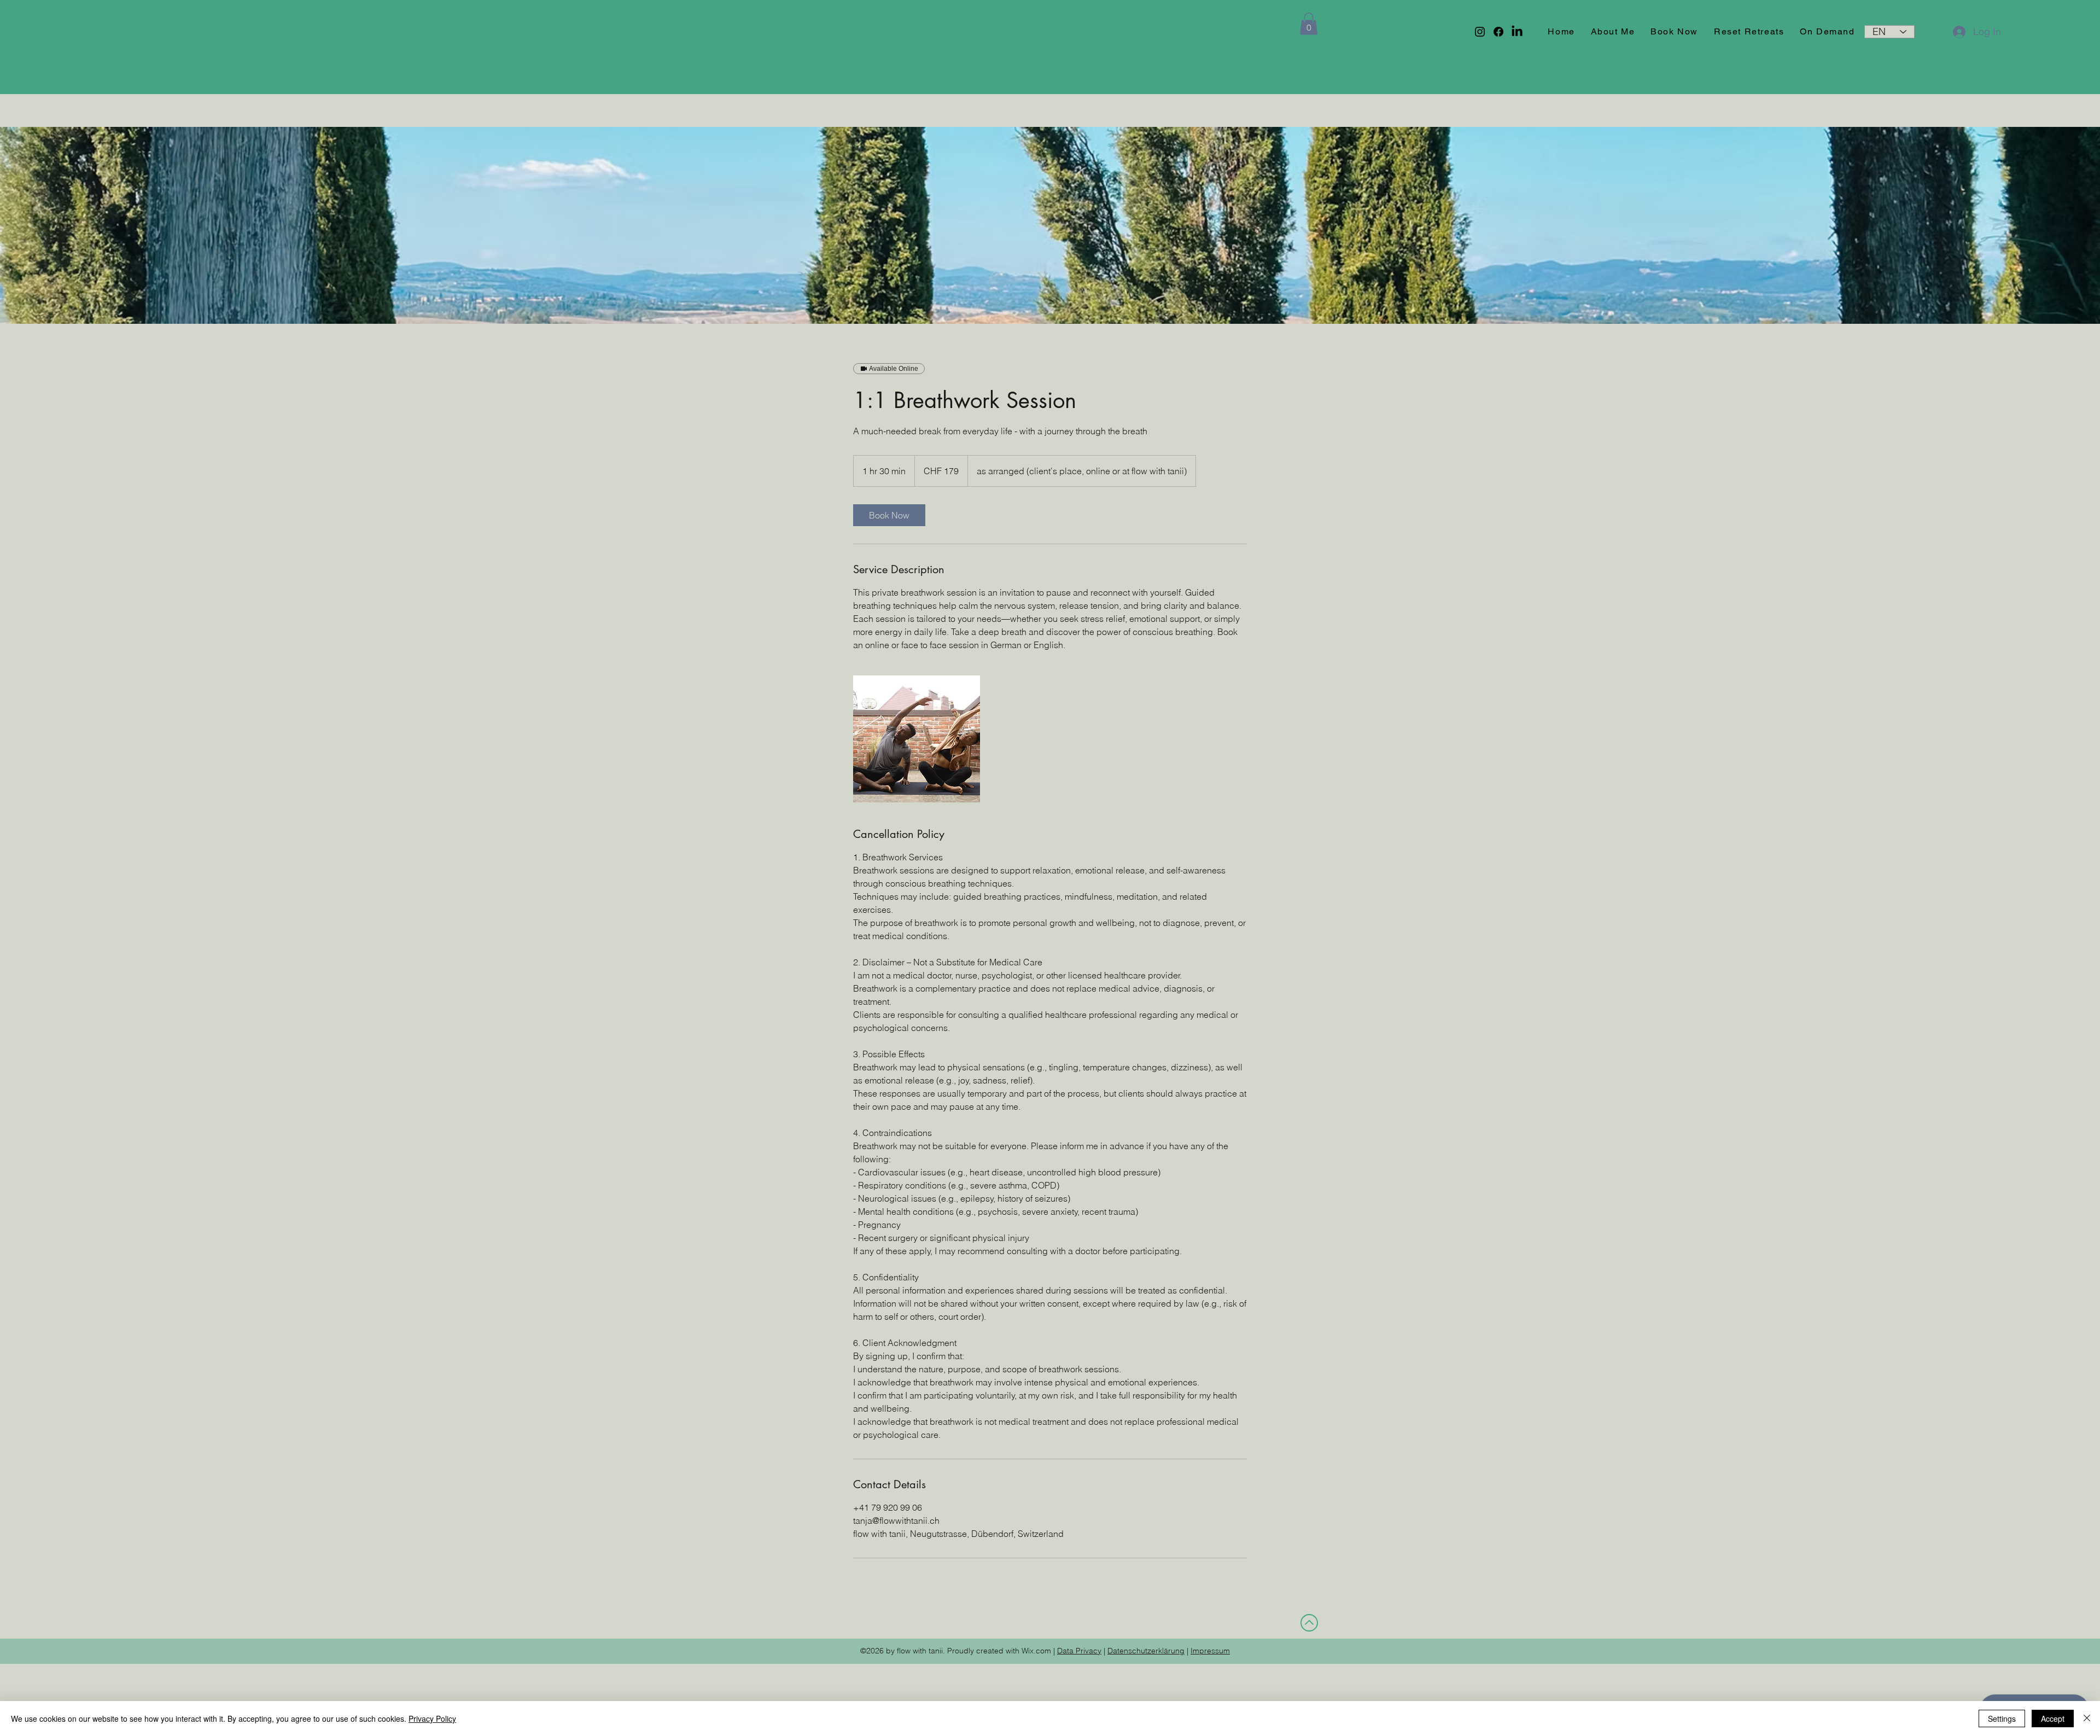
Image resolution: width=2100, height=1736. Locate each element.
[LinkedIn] (1517, 32)
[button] (1309, 24)
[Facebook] (1498, 32)
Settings (2002, 1718)
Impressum (1210, 1651)
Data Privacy (1079, 1651)
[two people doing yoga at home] (917, 739)
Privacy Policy (432, 1718)
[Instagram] (1480, 32)
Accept (2053, 1718)
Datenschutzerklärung (1146, 1651)
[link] (889, 515)
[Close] (2087, 1718)
